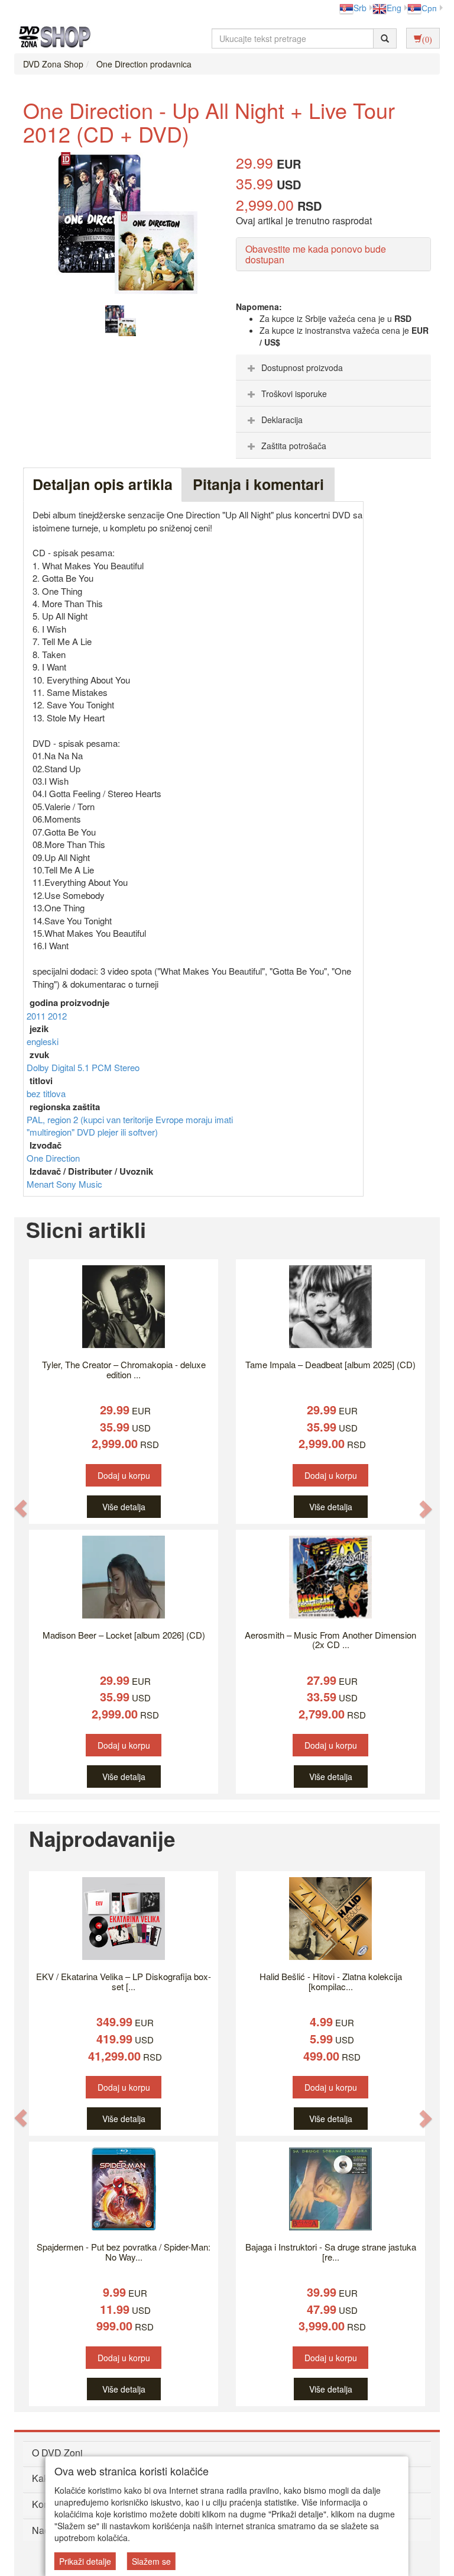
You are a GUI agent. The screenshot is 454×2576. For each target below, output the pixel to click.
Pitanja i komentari (258, 484)
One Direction (53, 1158)
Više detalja (124, 1507)
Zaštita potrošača (294, 446)
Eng (394, 8)
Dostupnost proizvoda (302, 367)
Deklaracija (282, 420)
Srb (360, 8)
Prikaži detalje (85, 2561)
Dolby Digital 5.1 (59, 1067)
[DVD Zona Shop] (51, 38)
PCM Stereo (116, 1067)
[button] (21, 1508)
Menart (41, 1184)
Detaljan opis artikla (103, 484)
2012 (57, 1016)
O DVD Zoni (57, 2453)
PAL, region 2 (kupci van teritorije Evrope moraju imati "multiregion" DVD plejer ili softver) (130, 1126)
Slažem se (151, 2561)
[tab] (333, 367)
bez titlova (46, 1093)
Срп (429, 8)
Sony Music (79, 1184)
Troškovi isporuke (294, 394)
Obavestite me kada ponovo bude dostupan (316, 254)
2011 (37, 1016)
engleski (43, 1041)
